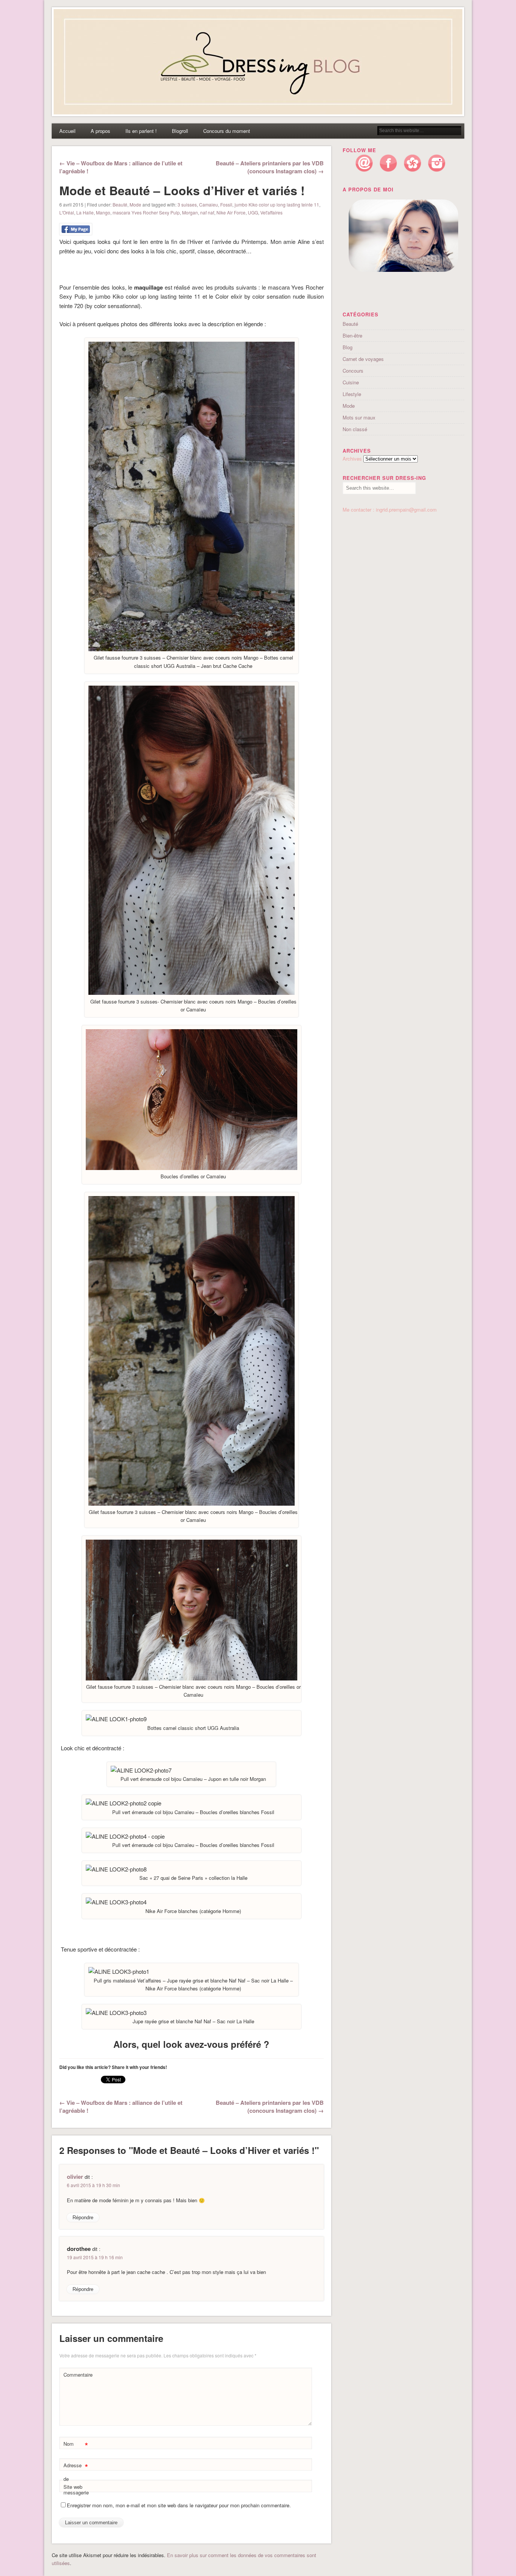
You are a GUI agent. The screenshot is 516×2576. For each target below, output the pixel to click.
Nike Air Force (231, 212)
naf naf (207, 212)
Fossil (226, 204)
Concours (353, 371)
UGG (253, 212)
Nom (76, 2445)
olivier (75, 2177)
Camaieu (209, 204)
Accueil (67, 131)
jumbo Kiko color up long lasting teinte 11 (277, 204)
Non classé (355, 429)
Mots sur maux (359, 417)
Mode (135, 204)
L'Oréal (67, 212)
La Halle (85, 212)
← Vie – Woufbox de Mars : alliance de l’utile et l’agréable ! (121, 167)
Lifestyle (352, 394)
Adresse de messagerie (76, 2478)
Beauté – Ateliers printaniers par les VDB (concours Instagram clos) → (270, 167)
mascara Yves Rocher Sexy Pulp (146, 212)
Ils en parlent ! (141, 131)
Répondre (83, 2218)
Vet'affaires (271, 212)
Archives (352, 459)
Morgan (190, 212)
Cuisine (351, 382)
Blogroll (180, 131)
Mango (103, 212)
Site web (73, 2487)
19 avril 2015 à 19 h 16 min (95, 2257)
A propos (100, 131)
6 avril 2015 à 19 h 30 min (93, 2185)
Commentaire (77, 2375)
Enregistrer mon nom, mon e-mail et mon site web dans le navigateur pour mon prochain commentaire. (179, 2505)
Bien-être (352, 335)
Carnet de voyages (363, 359)
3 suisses (187, 204)
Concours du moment (227, 131)
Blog (348, 347)
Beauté (120, 204)
